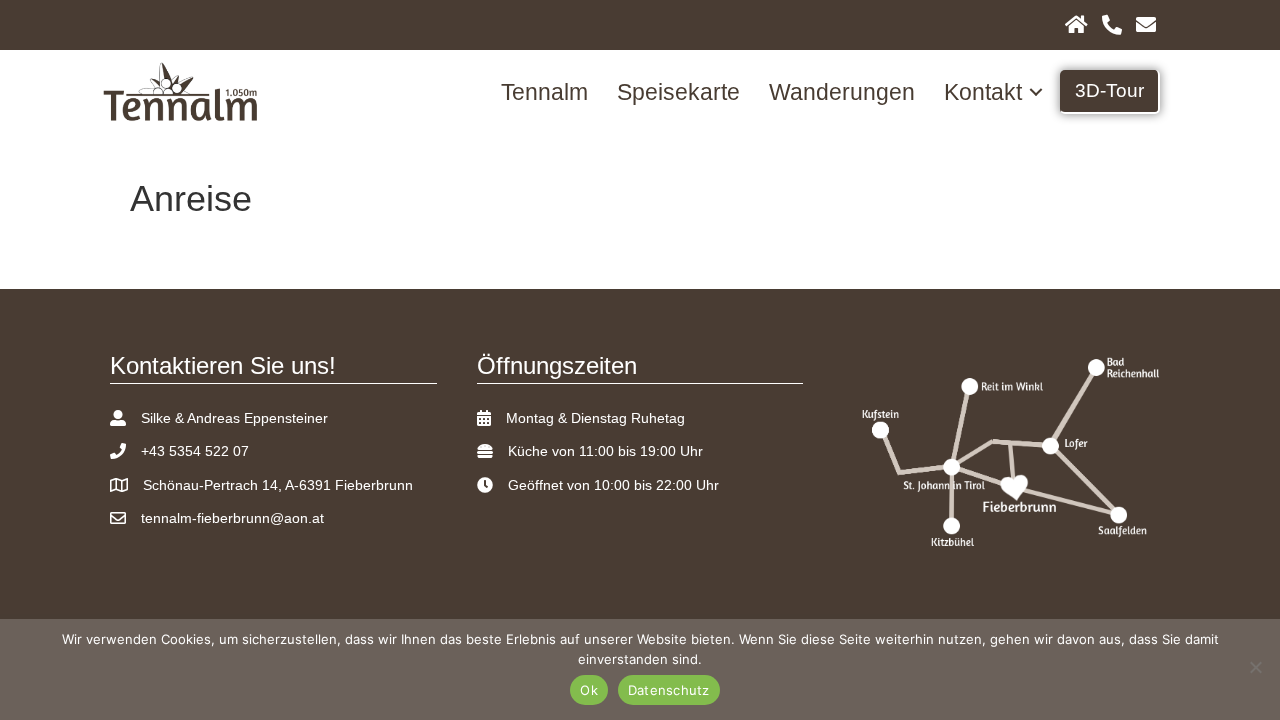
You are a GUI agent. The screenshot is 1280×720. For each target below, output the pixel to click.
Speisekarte (678, 92)
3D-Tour (1109, 90)
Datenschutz (669, 690)
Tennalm (544, 92)
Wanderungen (842, 92)
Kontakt (983, 92)
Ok (589, 690)
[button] (1036, 92)
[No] (1255, 667)
